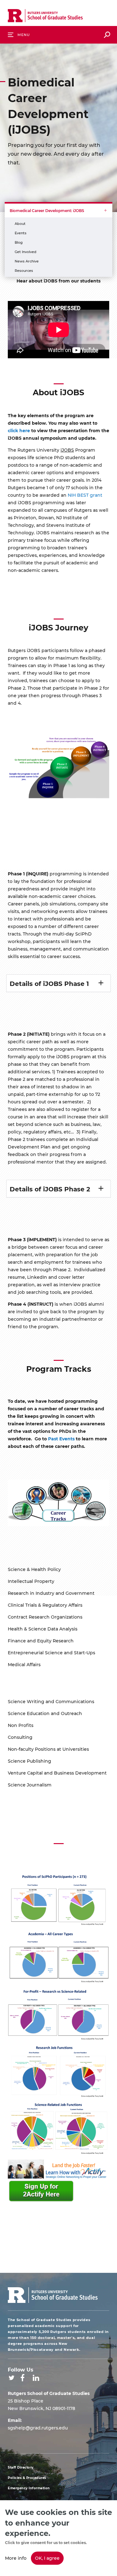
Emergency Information (29, 2488)
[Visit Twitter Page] (12, 2378)
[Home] (45, 17)
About (20, 223)
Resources (24, 270)
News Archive (27, 261)
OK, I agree (47, 2558)
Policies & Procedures (27, 2478)
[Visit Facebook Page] (22, 2378)
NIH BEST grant (85, 495)
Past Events (61, 1439)
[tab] (58, 983)
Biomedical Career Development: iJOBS (47, 210)
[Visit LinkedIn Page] (36, 2378)
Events (21, 233)
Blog (19, 242)
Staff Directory (21, 2467)
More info (16, 2558)
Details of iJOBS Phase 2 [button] (50, 1189)
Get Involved (26, 252)
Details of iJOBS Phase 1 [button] (49, 983)
